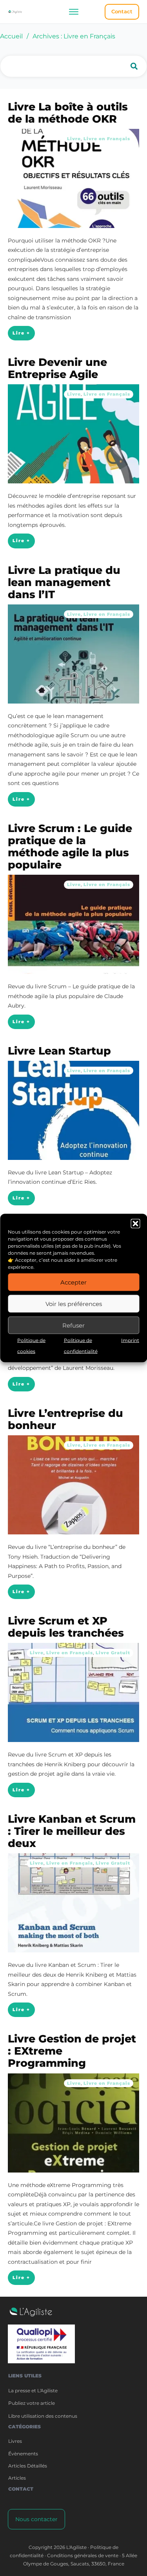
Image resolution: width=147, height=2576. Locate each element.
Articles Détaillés (28, 2466)
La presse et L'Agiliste (33, 2391)
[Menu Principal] (73, 12)
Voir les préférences (74, 1303)
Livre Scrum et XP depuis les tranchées (66, 1627)
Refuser (73, 1325)
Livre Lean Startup (59, 1051)
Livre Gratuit (113, 1653)
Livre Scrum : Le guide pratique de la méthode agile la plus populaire (70, 847)
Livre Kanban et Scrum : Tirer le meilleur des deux (72, 1831)
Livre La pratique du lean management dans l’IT (64, 582)
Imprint (130, 1340)
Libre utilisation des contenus (43, 2416)
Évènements (23, 2454)
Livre (74, 139)
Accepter (73, 1282)
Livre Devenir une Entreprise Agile (57, 368)
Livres (15, 2441)
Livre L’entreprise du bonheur (65, 1419)
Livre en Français (107, 139)
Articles (17, 2478)
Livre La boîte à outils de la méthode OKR (68, 113)
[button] (135, 1224)
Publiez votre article (32, 2403)
